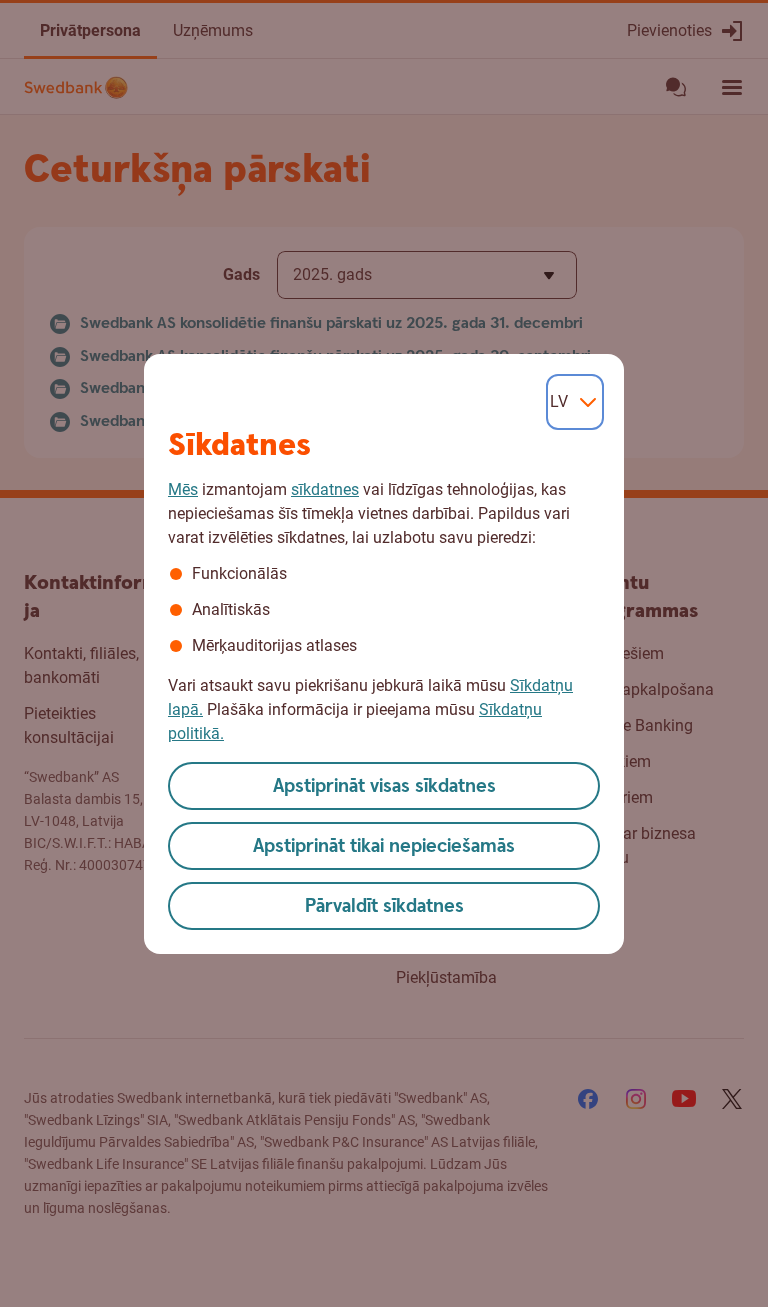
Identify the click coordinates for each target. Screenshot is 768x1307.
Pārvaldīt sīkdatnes (384, 906)
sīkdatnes (325, 489)
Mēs (183, 489)
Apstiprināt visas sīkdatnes (384, 786)
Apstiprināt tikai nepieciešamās (384, 846)
